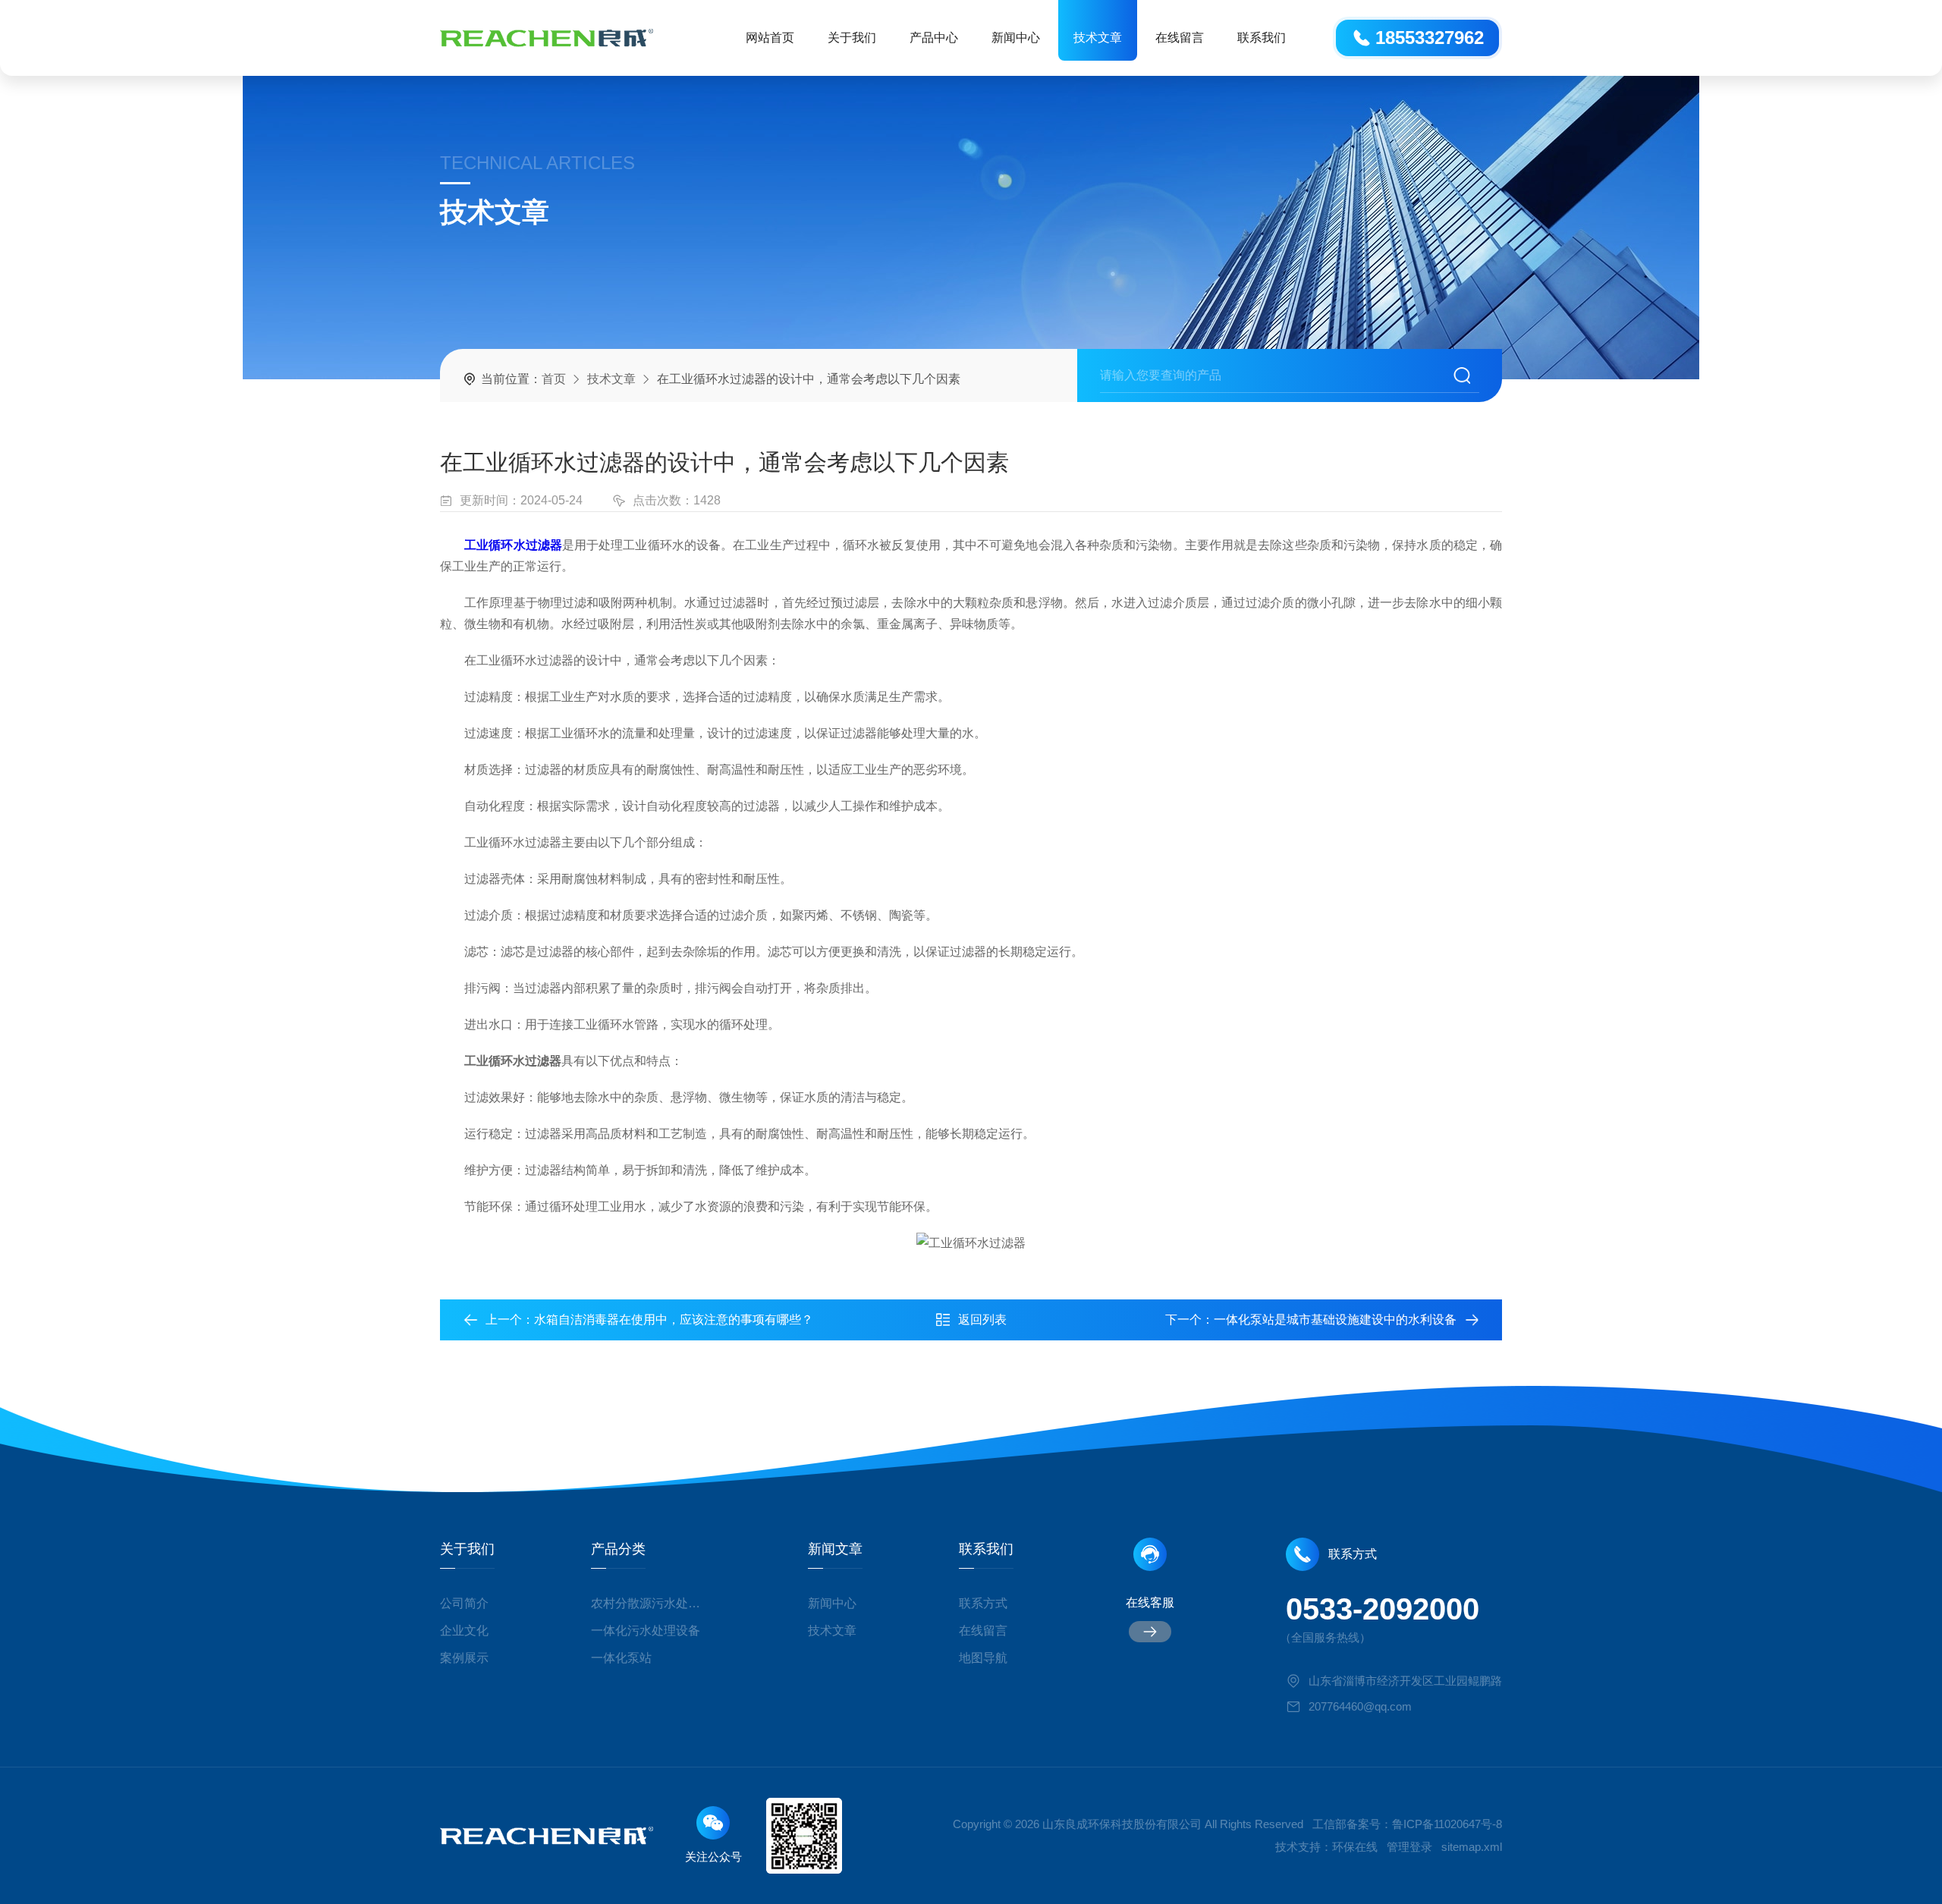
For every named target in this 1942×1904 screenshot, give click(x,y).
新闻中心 (1016, 38)
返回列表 (982, 1320)
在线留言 (1180, 38)
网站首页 (770, 38)
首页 (554, 379)
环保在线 (1355, 1847)
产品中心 (934, 38)
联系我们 (1262, 38)
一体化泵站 (621, 1658)
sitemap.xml (1472, 1847)
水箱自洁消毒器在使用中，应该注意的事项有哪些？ (674, 1320)
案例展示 (464, 1658)
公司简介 (464, 1603)
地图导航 (983, 1658)
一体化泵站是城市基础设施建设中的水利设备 (1335, 1320)
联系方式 (983, 1603)
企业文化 (464, 1631)
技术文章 (1098, 38)
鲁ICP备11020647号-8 (1447, 1824)
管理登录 (1409, 1847)
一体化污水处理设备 (646, 1631)
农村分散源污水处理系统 (651, 1603)
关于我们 (852, 38)
